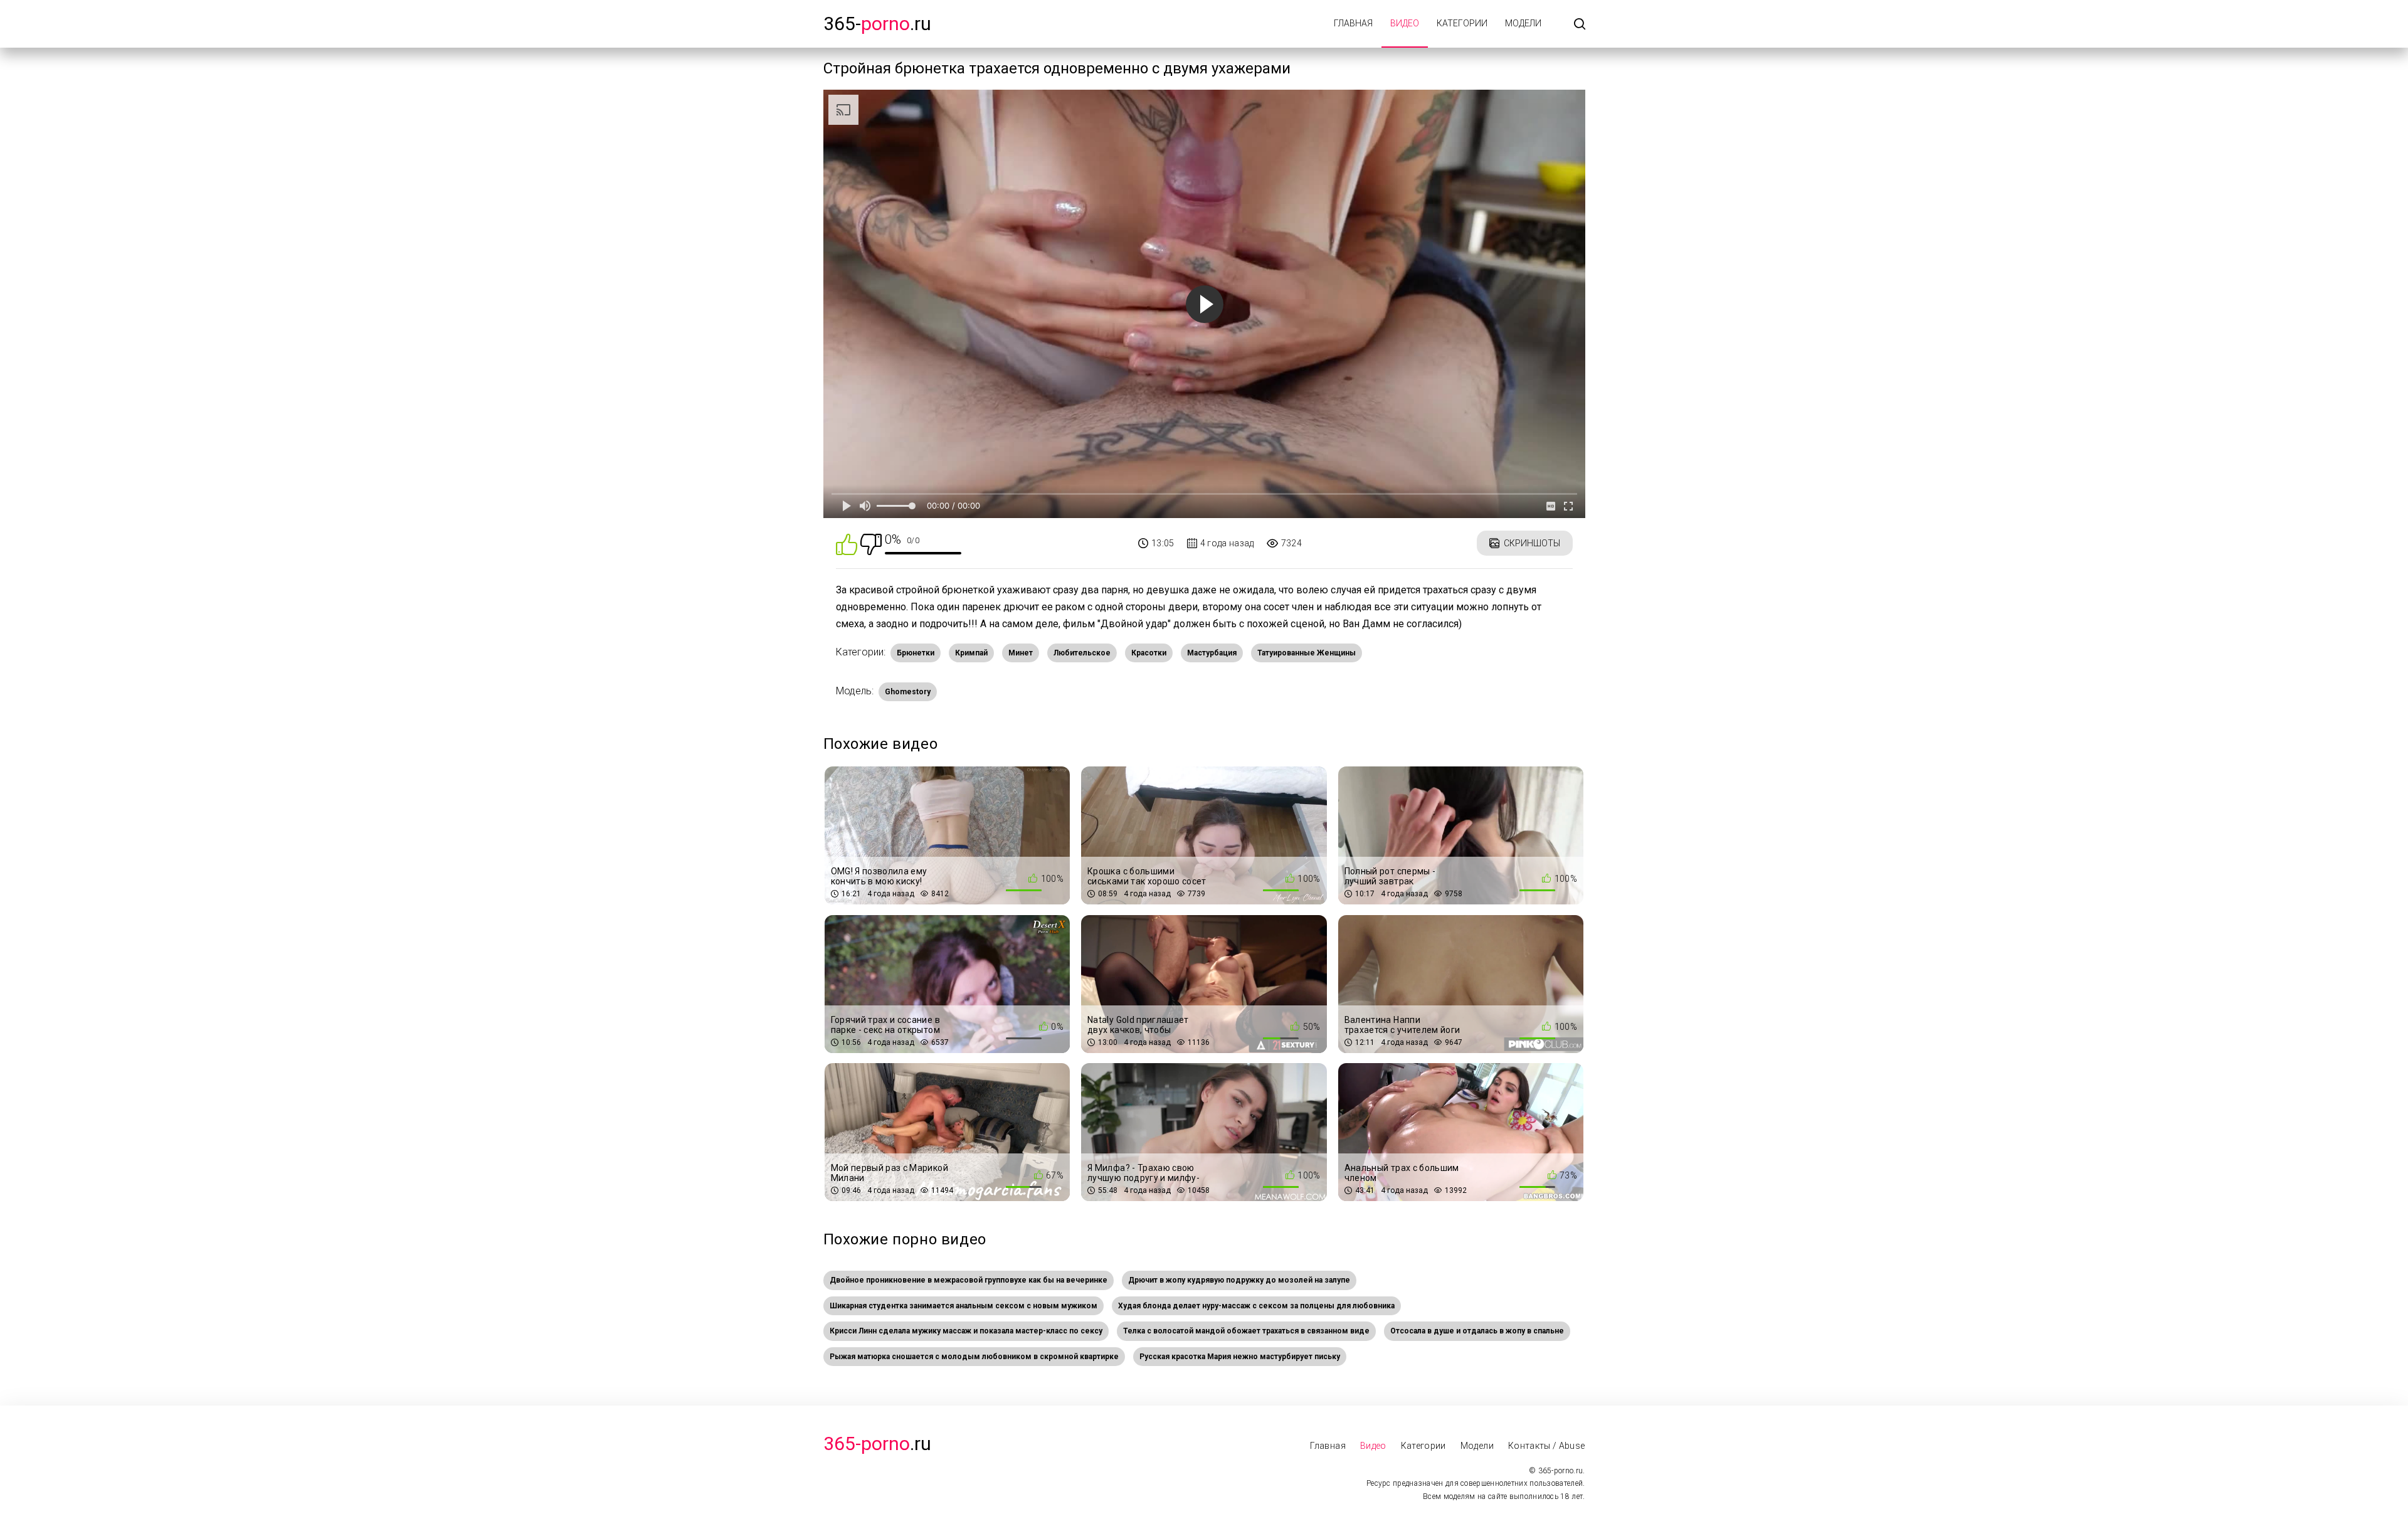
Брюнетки (916, 653)
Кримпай (971, 653)
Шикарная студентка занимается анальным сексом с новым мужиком (964, 1306)
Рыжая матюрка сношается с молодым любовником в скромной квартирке (974, 1357)
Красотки (1149, 653)
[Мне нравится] (847, 543)
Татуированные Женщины (1307, 653)
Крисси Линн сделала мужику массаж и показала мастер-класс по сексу (966, 1331)
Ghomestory (908, 692)
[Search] (1580, 25)
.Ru (877, 1443)
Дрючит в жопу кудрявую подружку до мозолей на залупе (1239, 1280)
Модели (1523, 23)
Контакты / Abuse (1547, 1446)
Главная (1353, 23)
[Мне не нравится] (871, 543)
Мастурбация (1212, 653)
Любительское (1082, 653)
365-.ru (877, 24)
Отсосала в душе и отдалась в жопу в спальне (1477, 1331)
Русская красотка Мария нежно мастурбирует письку (1240, 1357)
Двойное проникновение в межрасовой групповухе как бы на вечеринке (969, 1280)
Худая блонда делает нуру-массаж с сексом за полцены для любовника (1256, 1306)
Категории (1462, 23)
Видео (1405, 23)
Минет (1021, 653)
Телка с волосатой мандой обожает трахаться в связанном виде (1246, 1331)
